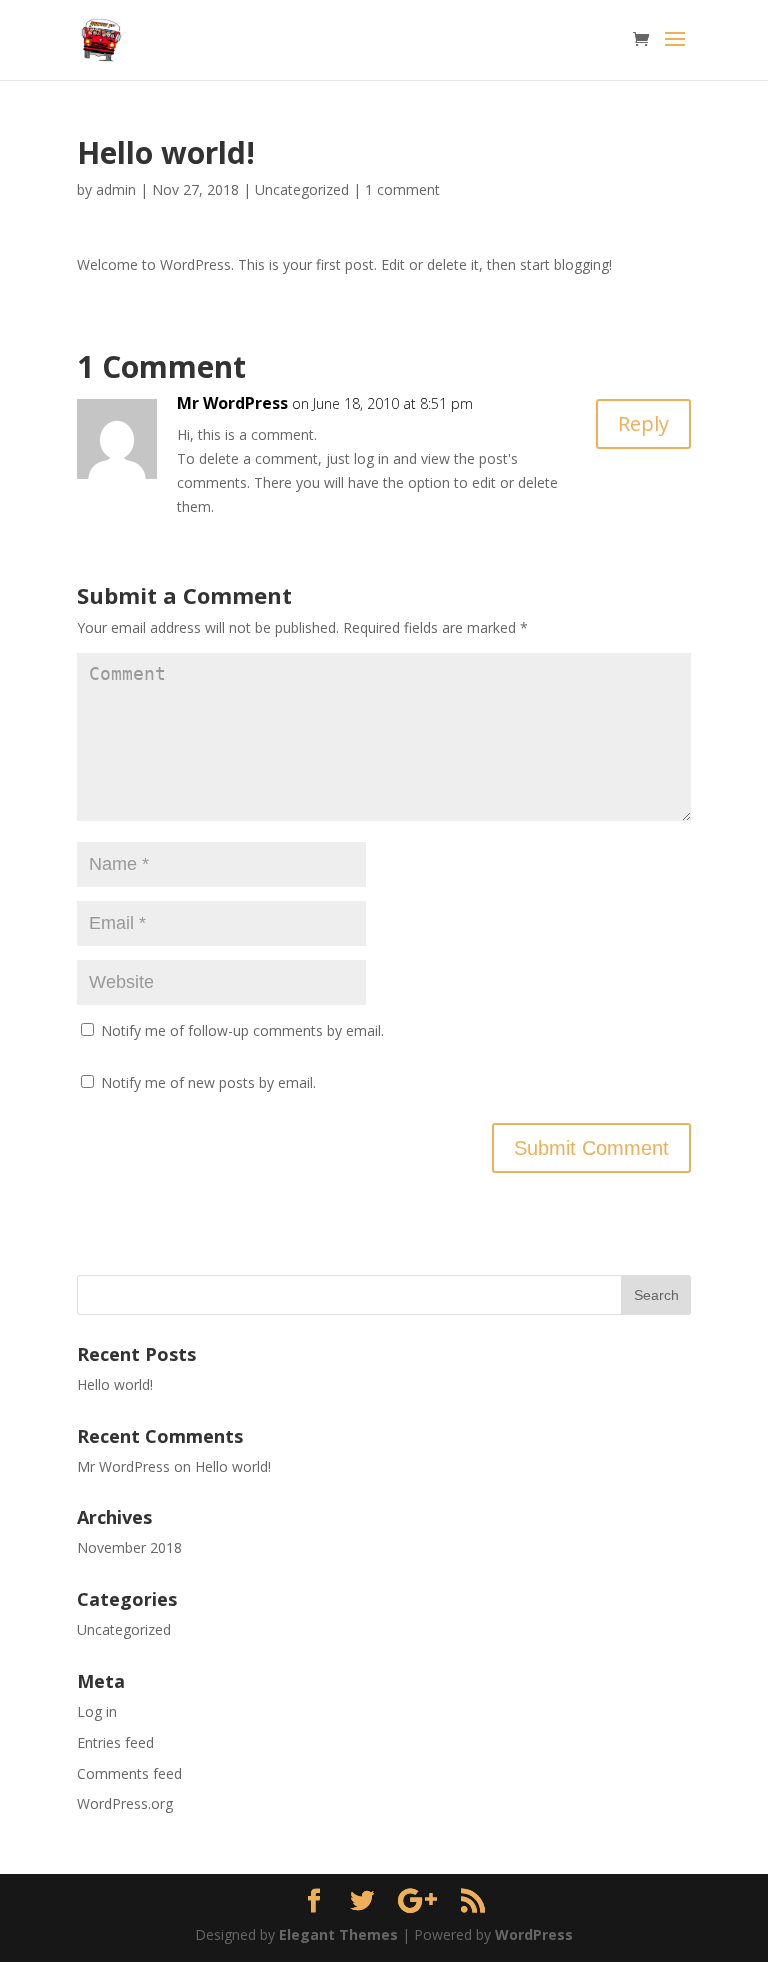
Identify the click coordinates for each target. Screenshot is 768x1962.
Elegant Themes (338, 1934)
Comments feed (129, 1773)
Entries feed (115, 1742)
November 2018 (129, 1547)
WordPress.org (125, 1803)
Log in (97, 1711)
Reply (643, 423)
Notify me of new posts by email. (208, 1082)
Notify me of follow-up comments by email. (242, 1030)
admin (116, 189)
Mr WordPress (232, 403)
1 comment (402, 189)
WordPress (534, 1934)
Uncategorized (302, 189)
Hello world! (115, 1384)
